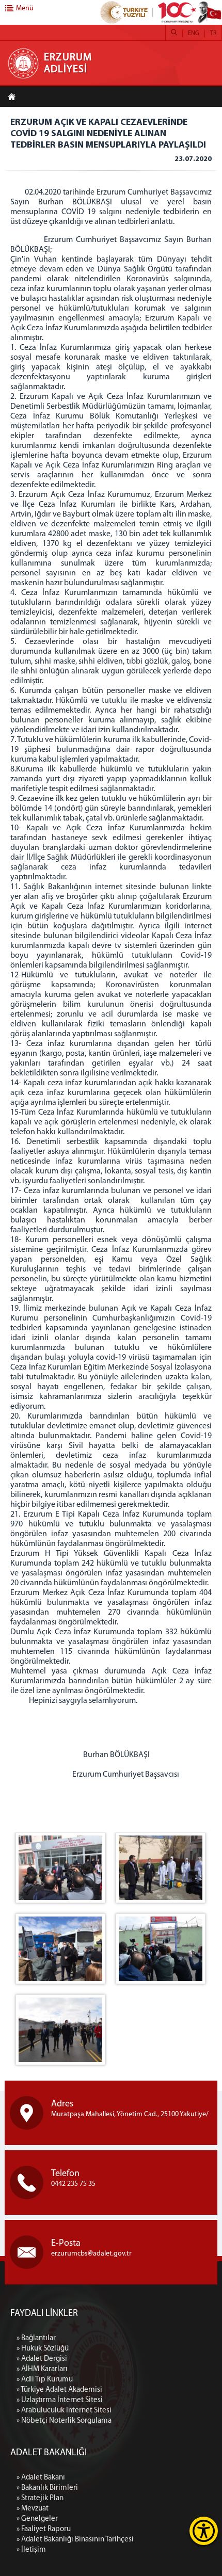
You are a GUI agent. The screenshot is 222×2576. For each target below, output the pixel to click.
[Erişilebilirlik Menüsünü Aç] (204, 2531)
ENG (194, 34)
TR (213, 34)
